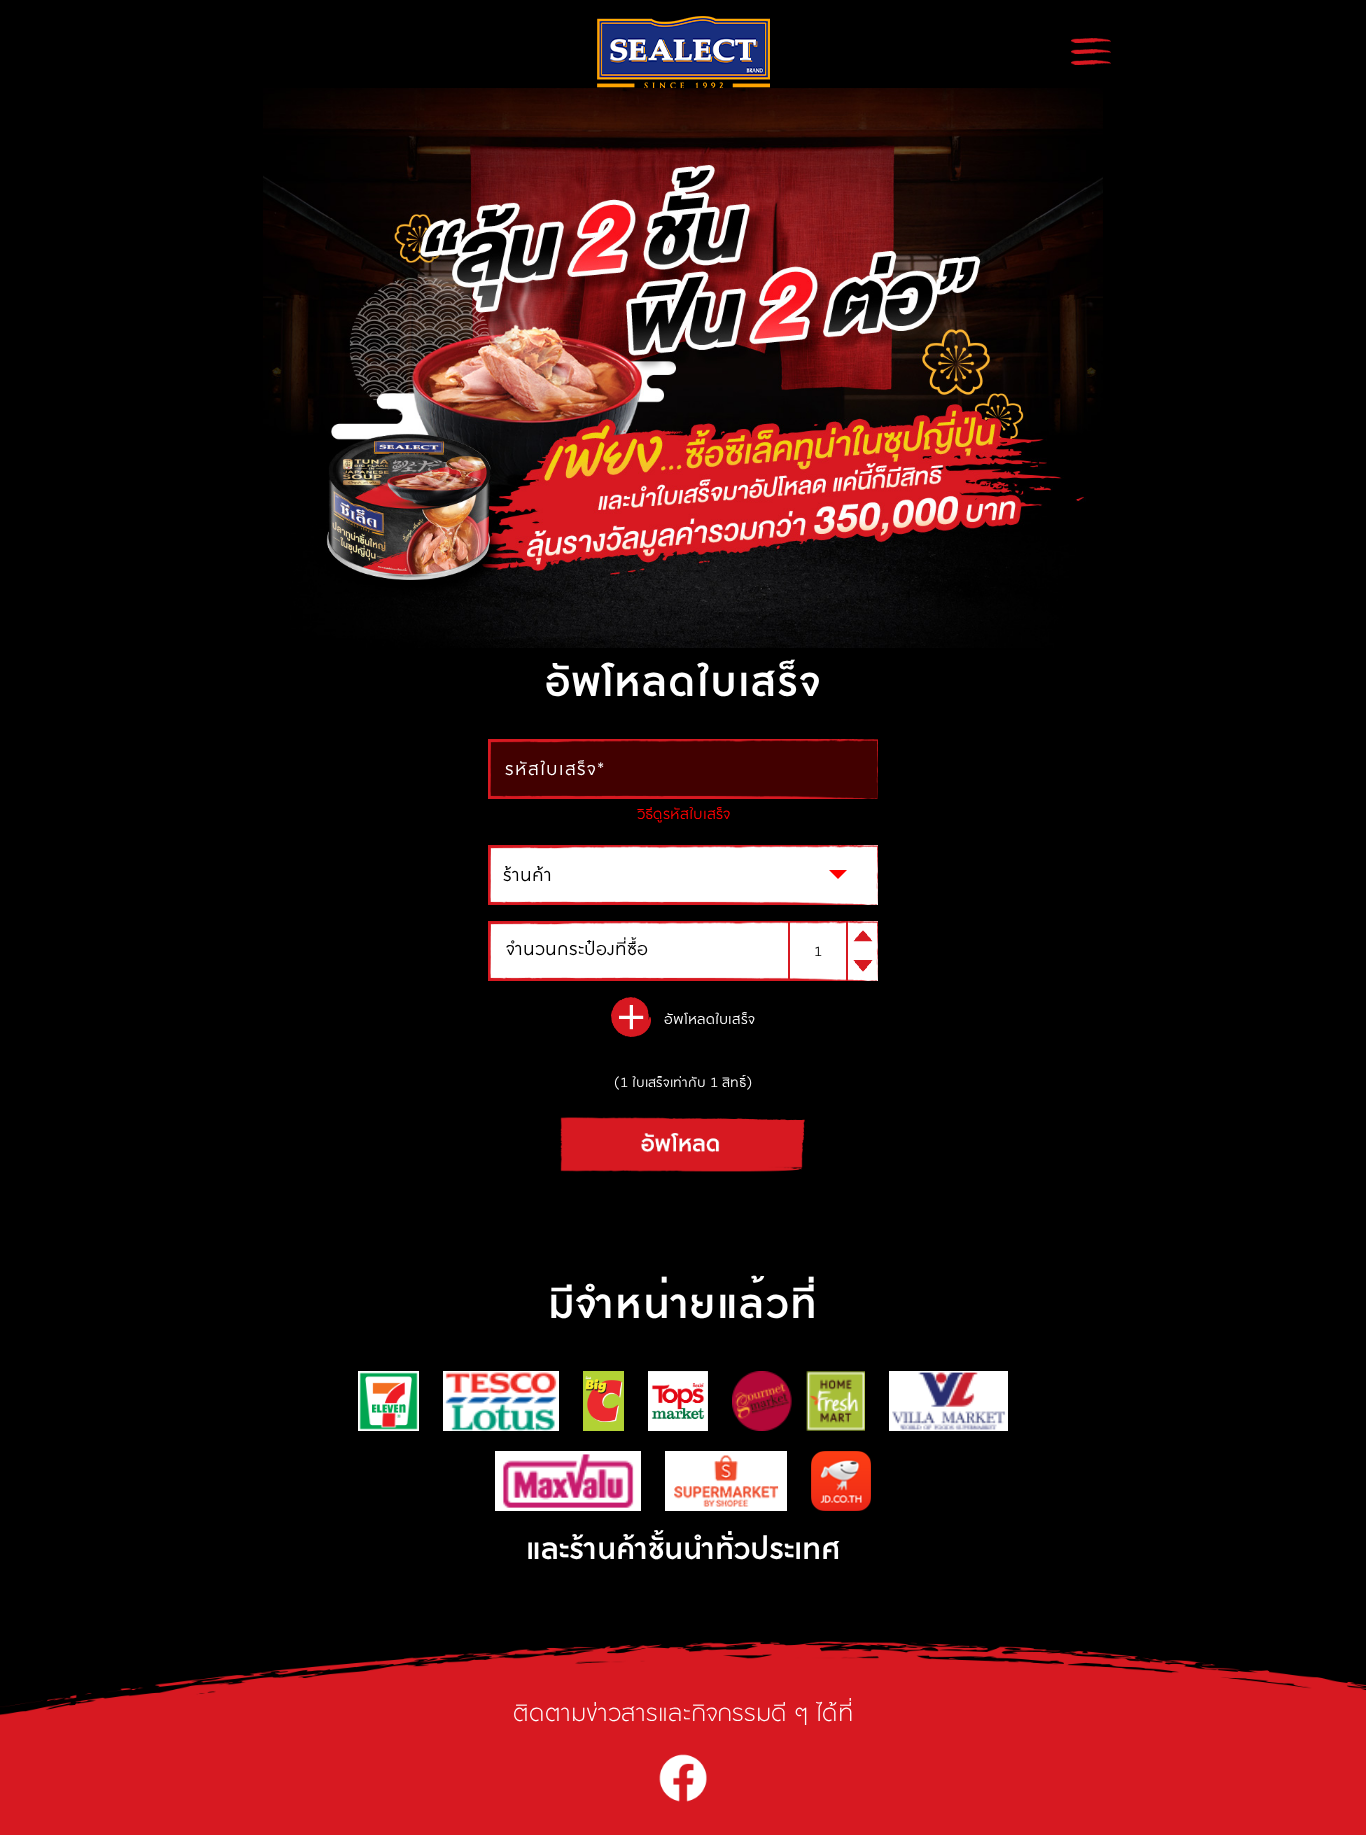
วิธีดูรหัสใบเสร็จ (683, 813)
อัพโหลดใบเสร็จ (709, 1019)
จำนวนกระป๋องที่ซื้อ (577, 949)
